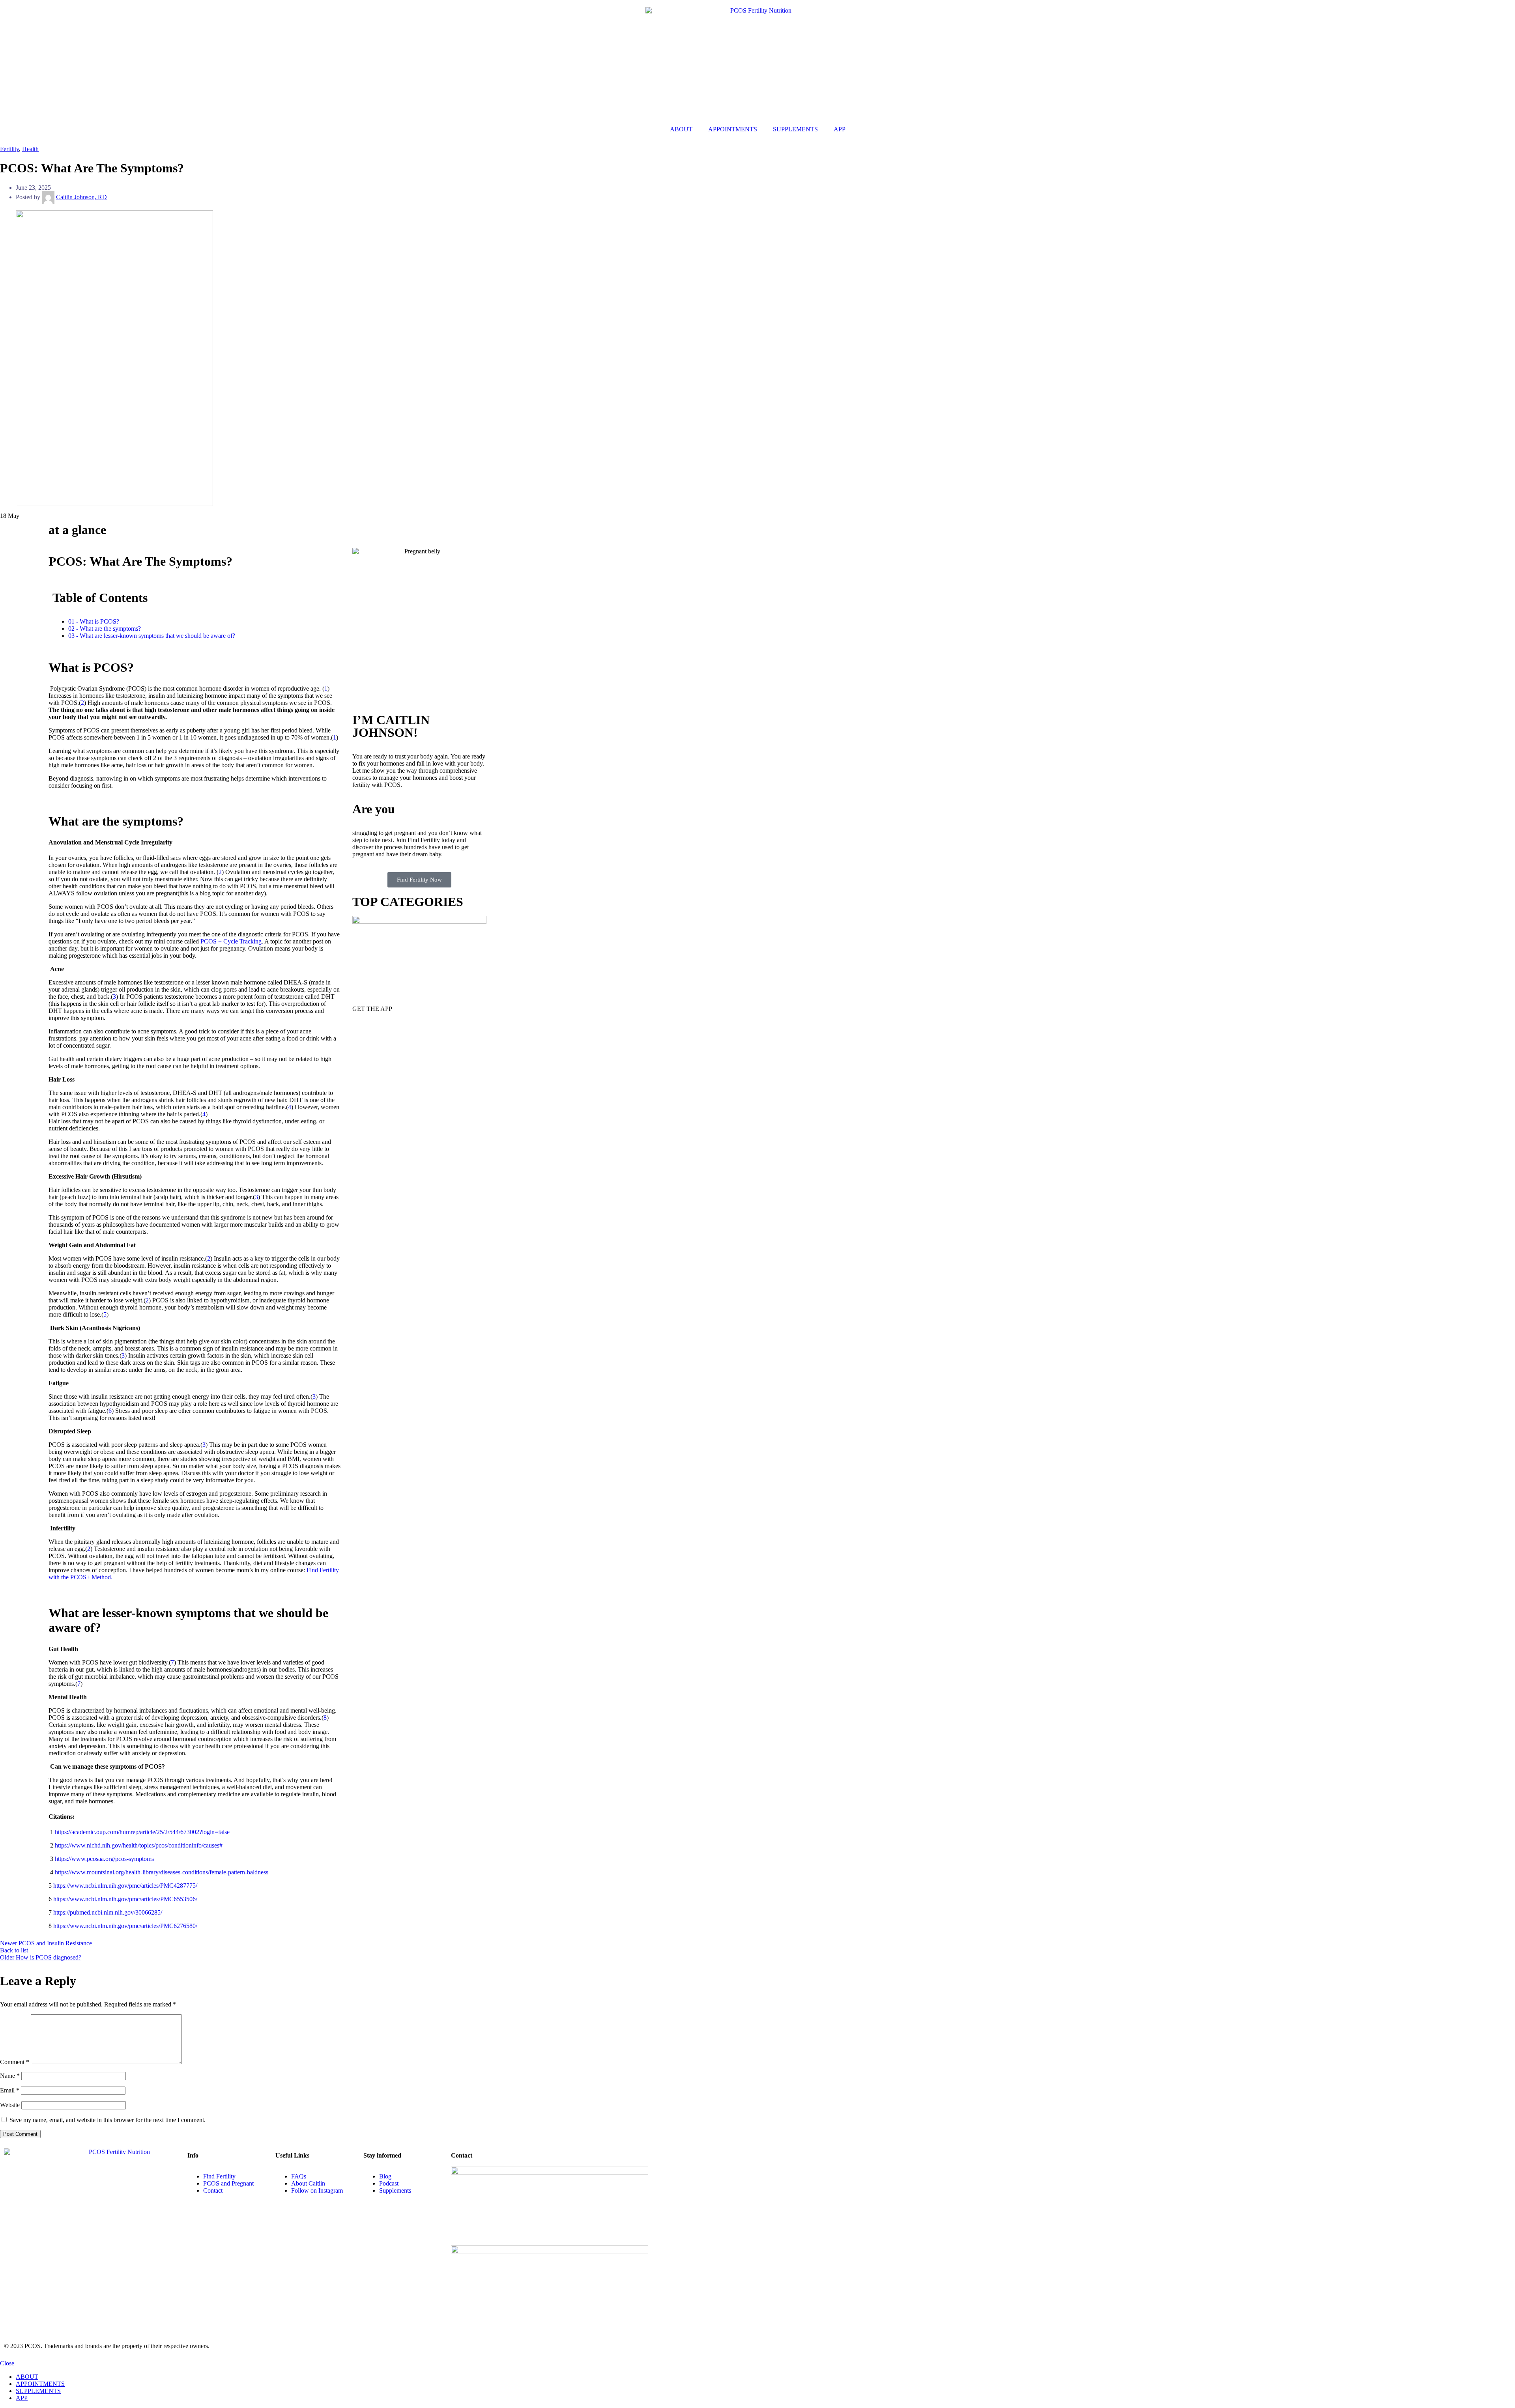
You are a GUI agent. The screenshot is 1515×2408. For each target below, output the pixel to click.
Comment (15, 2062)
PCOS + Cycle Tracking (231, 941)
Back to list (14, 1950)
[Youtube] (35, 2272)
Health (30, 149)
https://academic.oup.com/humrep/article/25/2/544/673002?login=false (142, 1832)
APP (840, 129)
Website (10, 2105)
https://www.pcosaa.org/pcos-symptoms (104, 1859)
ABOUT (681, 129)
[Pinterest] (56, 2272)
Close (7, 2363)
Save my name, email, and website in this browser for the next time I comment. (108, 2120)
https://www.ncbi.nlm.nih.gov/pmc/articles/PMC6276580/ (125, 1926)
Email (10, 2090)
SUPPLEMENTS (795, 129)
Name (10, 2076)
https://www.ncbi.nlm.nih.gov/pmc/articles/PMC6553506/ (125, 1899)
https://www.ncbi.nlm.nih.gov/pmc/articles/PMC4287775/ (125, 1886)
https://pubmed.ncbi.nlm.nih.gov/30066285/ (108, 1912)
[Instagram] (14, 2272)
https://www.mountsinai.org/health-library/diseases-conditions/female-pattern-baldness (162, 1872)
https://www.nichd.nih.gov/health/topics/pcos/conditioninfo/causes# (139, 1845)
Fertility (9, 149)
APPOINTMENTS (733, 129)
